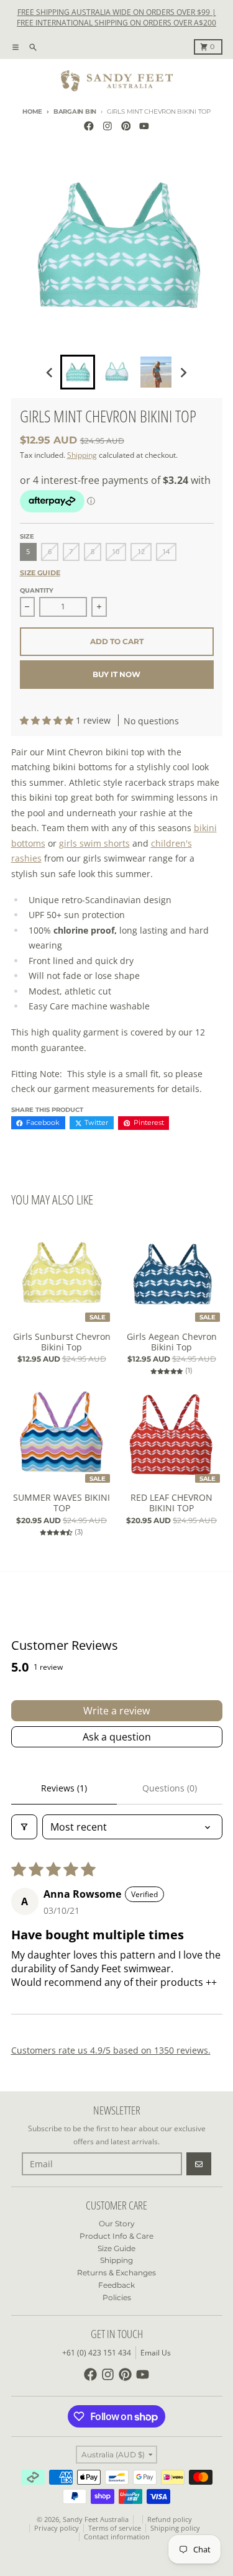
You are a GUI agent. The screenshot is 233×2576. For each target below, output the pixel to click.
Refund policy (170, 2519)
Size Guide (40, 573)
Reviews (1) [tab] (64, 1788)
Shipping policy (175, 2528)
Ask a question (117, 1737)
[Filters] (24, 1827)
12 (141, 552)
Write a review (116, 1711)
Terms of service (115, 2528)
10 (116, 552)
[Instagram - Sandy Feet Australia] (107, 126)
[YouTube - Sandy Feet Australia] (144, 126)
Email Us (156, 2353)
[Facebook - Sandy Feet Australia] (89, 126)
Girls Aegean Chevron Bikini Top (172, 1342)
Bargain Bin (75, 112)
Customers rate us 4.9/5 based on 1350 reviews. (111, 2050)
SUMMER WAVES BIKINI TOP (62, 1503)
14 (166, 552)
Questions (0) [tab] (170, 1788)
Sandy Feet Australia (96, 2519)
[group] (78, 372)
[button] (48, 720)
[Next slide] (183, 372)
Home (32, 112)
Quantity (37, 590)
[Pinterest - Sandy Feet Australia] (126, 126)
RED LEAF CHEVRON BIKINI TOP (171, 1503)
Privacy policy (57, 2528)
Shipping (82, 455)
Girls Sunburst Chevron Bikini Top (62, 1342)
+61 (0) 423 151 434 (97, 2353)
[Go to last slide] (51, 372)
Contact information (117, 2537)
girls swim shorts (94, 843)
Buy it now (116, 674)
